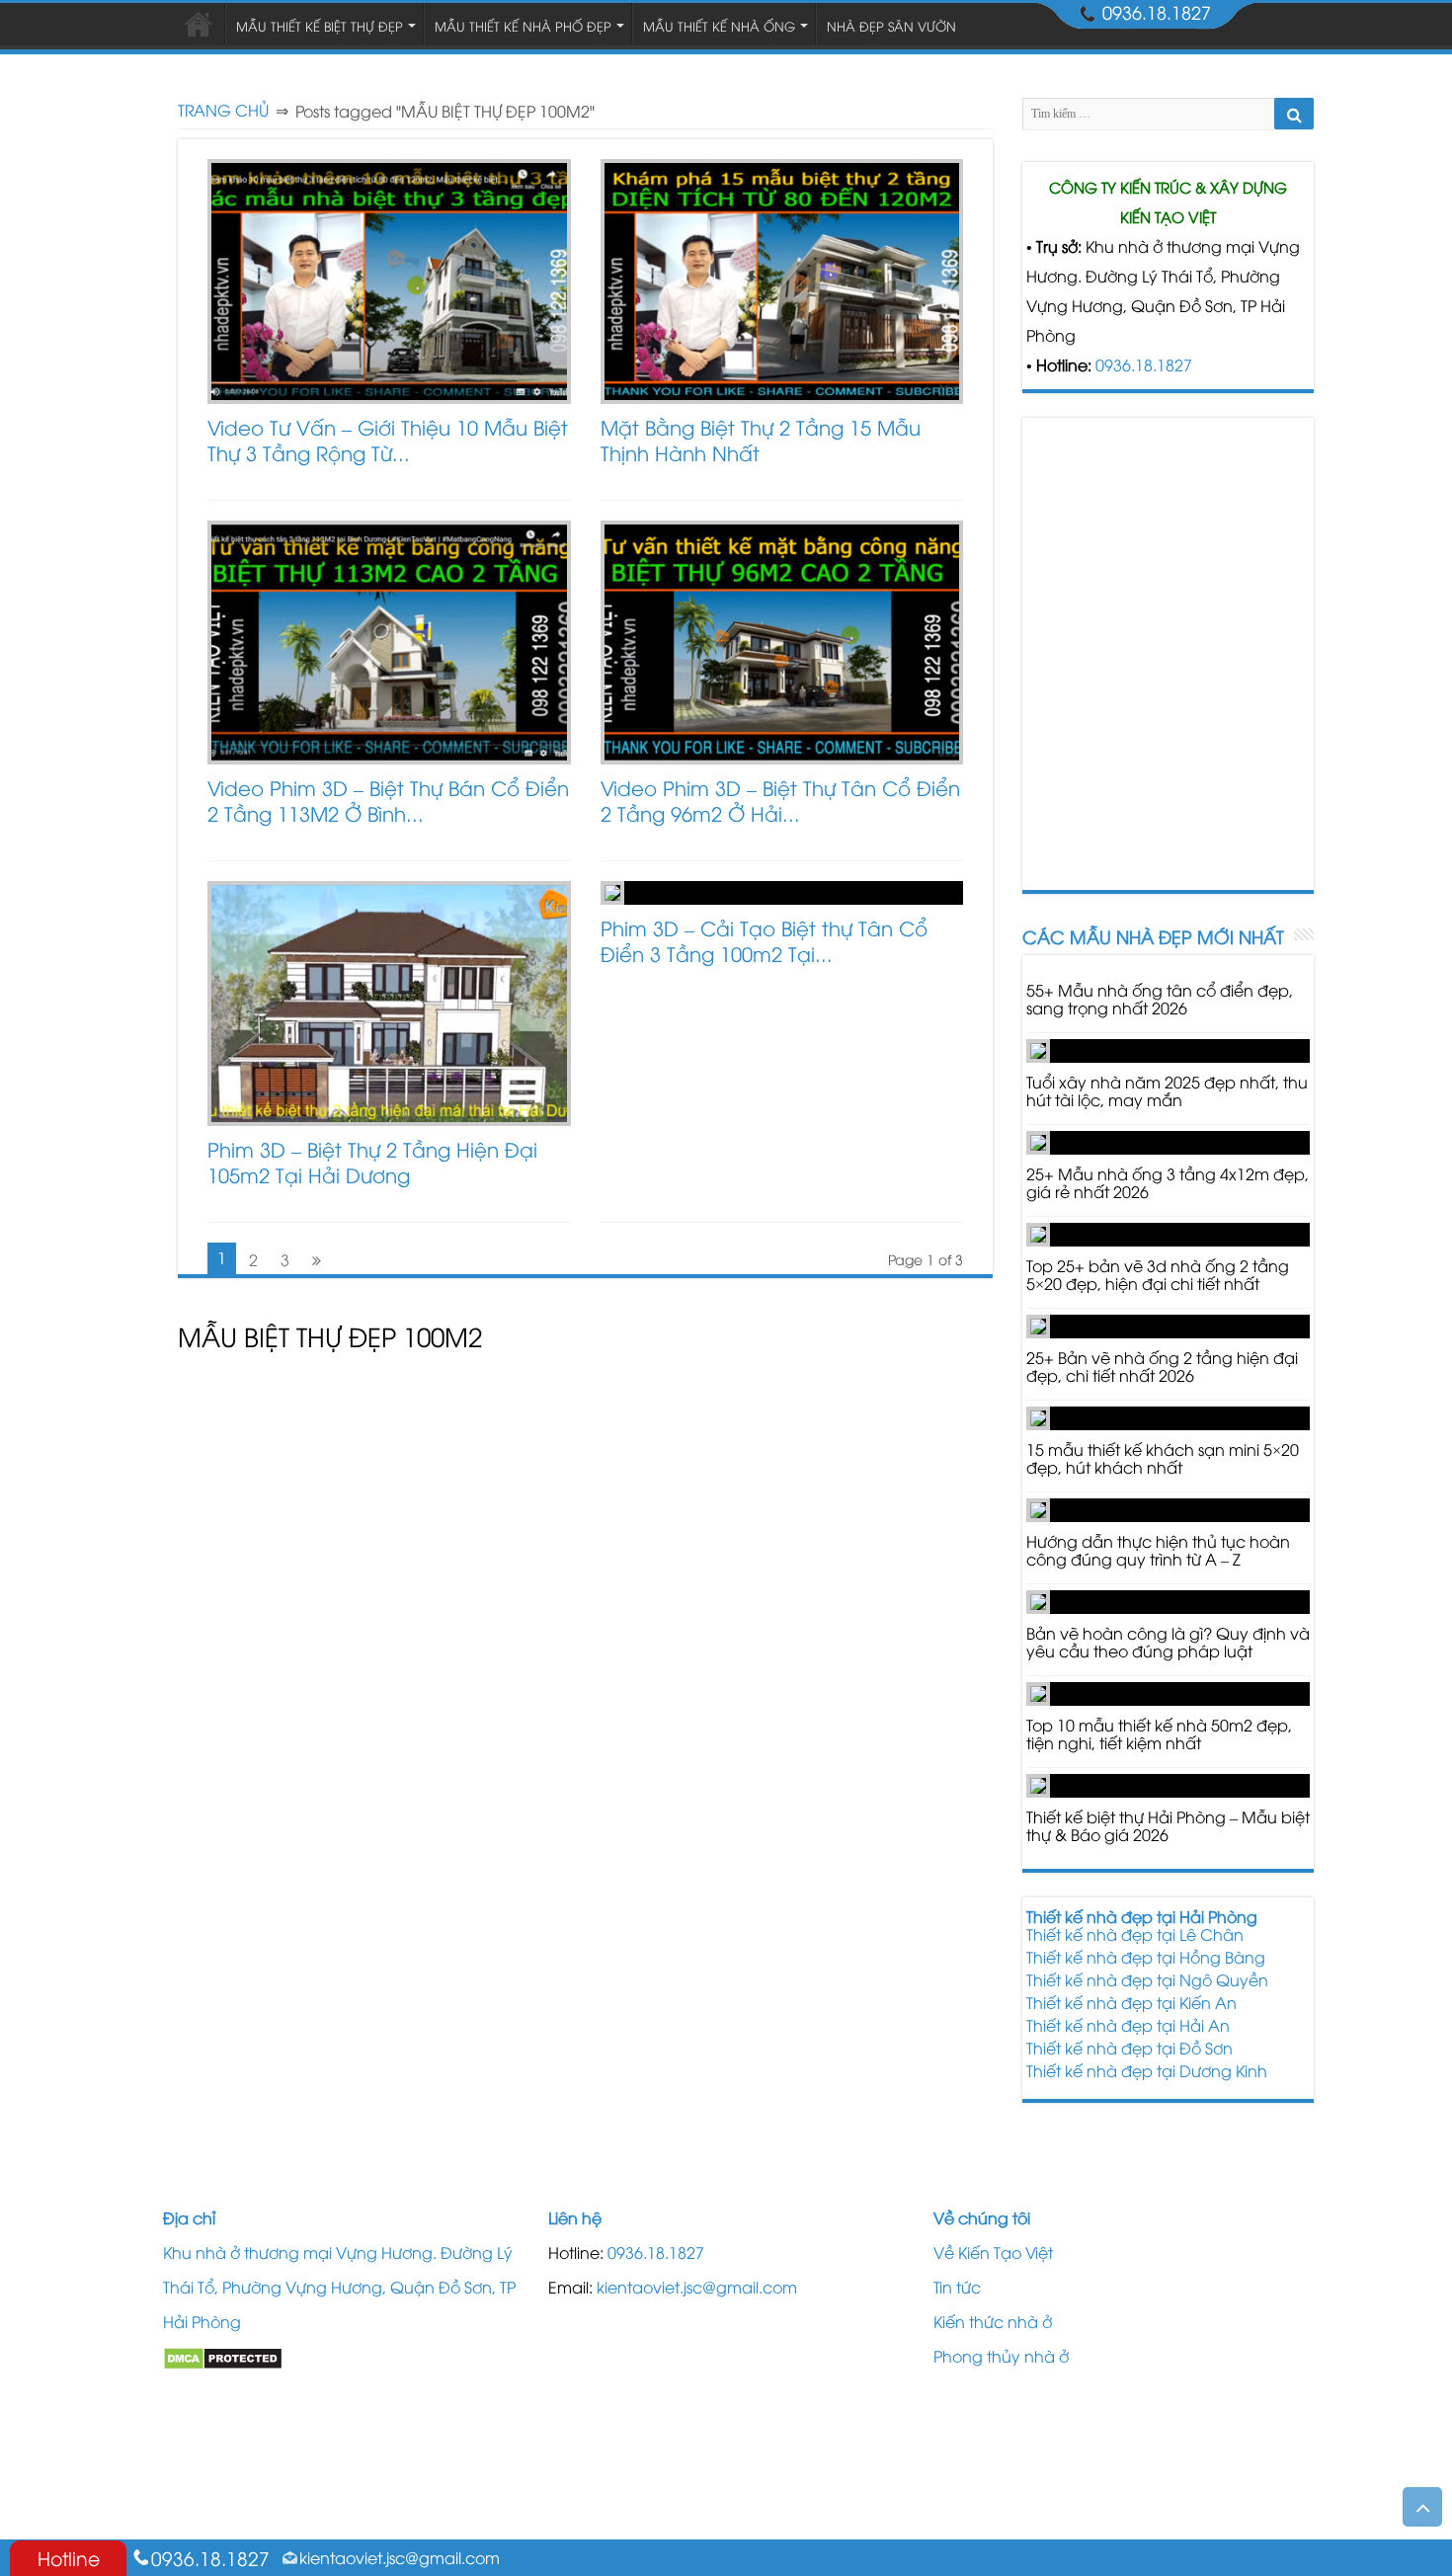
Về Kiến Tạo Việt (993, 2252)
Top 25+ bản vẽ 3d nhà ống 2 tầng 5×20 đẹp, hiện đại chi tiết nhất (1158, 1274)
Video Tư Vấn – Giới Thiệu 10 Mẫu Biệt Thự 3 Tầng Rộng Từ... (388, 439)
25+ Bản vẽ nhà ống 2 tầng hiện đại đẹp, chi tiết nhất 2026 (1162, 1366)
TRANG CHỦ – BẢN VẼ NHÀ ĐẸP (199, 24)
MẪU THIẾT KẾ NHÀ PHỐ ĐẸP (523, 26)
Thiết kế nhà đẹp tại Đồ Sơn (1129, 2048)
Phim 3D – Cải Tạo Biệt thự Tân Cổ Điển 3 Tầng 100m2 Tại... (764, 940)
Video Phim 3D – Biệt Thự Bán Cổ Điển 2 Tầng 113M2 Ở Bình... (388, 800)
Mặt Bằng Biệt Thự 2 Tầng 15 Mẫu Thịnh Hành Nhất (761, 439)
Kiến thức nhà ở (993, 2321)
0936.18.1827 (1144, 364)
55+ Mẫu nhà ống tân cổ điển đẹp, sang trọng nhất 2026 (1160, 999)
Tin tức (957, 2287)
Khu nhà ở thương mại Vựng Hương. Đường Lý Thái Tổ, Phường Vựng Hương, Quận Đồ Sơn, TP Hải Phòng (339, 2287)
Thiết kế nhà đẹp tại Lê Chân (1135, 1934)
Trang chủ (223, 110)
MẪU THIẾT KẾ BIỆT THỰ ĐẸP (320, 26)
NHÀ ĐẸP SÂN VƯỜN (891, 26)
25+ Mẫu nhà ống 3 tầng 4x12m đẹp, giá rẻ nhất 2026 (1168, 1182)
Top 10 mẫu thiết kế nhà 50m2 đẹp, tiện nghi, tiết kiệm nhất (1159, 1733)
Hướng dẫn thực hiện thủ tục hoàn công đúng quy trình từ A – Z (1158, 1550)
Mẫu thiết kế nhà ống (719, 26)
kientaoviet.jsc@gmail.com (697, 2287)
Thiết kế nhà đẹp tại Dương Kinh (1147, 2070)
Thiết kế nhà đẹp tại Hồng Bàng (1146, 1957)
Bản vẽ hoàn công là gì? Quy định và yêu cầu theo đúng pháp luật (1168, 1642)
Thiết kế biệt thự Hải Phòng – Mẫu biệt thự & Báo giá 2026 (1168, 1825)
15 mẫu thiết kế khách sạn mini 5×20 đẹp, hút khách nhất (1163, 1458)
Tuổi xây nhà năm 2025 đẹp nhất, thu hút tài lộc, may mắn (1167, 1090)
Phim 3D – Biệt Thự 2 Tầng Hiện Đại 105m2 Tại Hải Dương (372, 1161)
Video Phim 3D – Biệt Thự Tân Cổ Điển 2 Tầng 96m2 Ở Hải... (780, 800)
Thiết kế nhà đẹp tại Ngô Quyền (1147, 1979)
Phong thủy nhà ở (1001, 2356)
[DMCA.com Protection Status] (223, 2356)
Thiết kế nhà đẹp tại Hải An (1128, 2025)
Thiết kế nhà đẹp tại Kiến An (1131, 2002)
